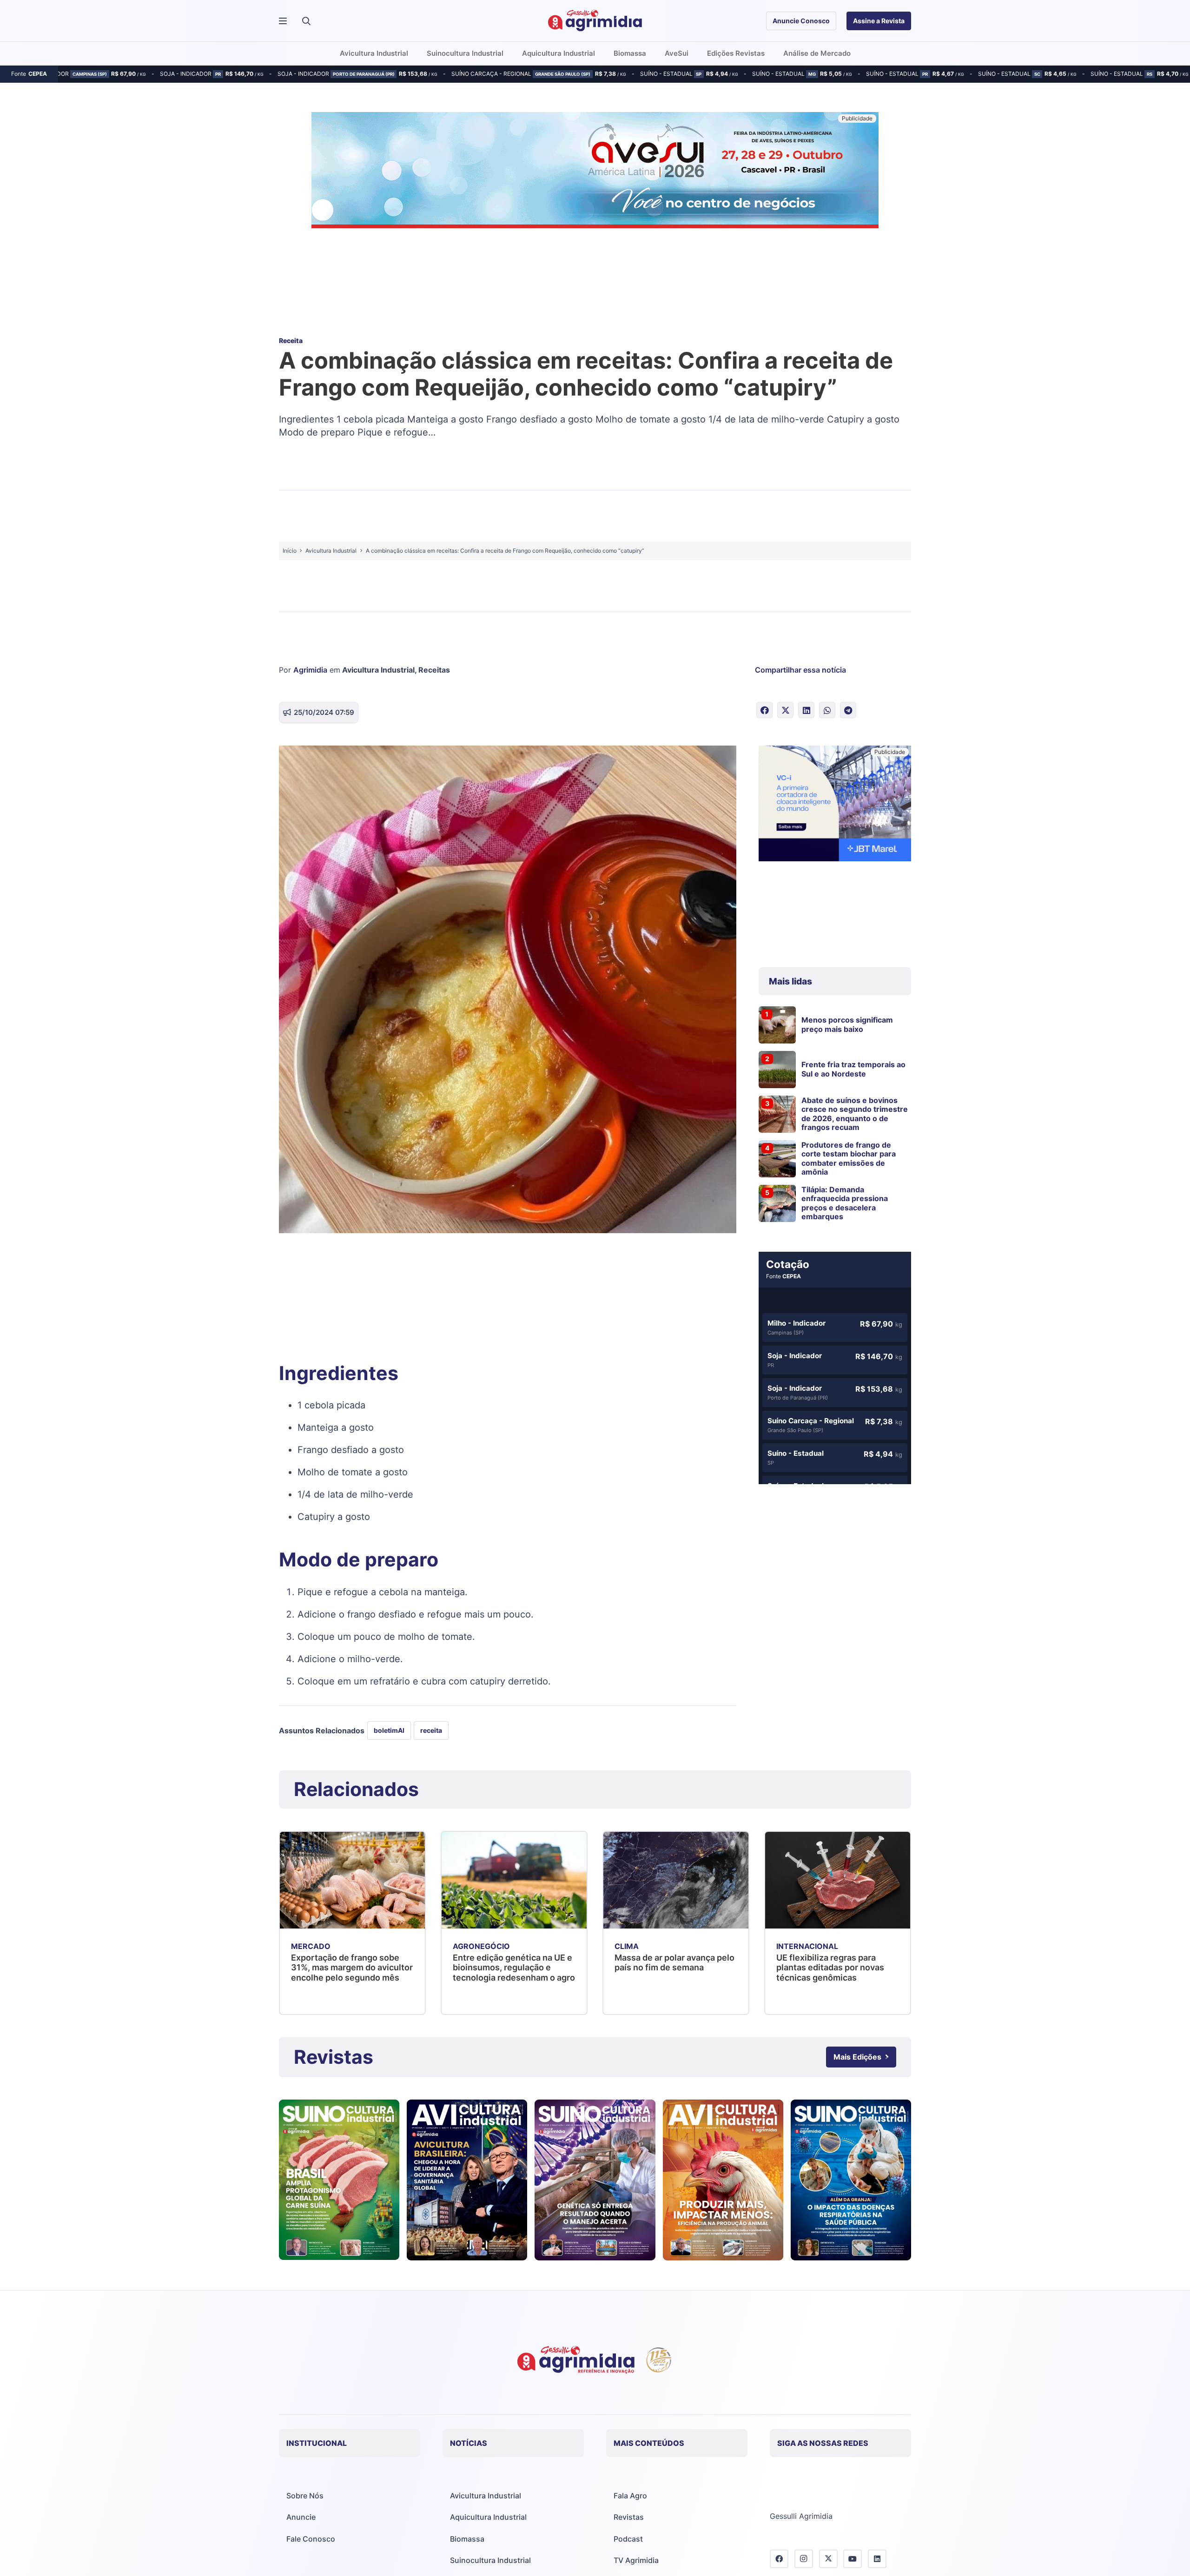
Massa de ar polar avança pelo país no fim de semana (674, 1963)
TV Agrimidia (636, 2560)
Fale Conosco (311, 2539)
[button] (306, 21)
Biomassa (467, 2539)
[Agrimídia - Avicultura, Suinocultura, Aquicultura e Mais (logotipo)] (595, 21)
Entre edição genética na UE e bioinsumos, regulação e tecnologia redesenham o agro (514, 1968)
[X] (828, 2559)
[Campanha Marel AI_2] (835, 805)
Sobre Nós (305, 2496)
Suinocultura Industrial (490, 2560)
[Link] (339, 2180)
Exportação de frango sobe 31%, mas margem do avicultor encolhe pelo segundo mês (352, 1968)
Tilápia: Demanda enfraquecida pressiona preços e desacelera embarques (845, 1203)
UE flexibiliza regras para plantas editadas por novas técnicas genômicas (830, 1968)
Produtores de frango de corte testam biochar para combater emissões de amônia (849, 1158)
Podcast (628, 2539)
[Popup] (283, 21)
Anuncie (301, 2517)
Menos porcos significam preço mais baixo (847, 1024)
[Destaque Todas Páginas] (595, 172)
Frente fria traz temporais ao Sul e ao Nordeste (853, 1069)
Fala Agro (630, 2496)
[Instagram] (804, 2559)
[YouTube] (853, 2559)
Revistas (629, 2517)
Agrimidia (310, 670)
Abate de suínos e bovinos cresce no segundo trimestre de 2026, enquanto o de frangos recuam (855, 1114)
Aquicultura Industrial (488, 2517)
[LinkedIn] (877, 2559)
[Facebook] (779, 2559)
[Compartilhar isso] (764, 710)
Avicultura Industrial (378, 670)
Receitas (434, 670)
